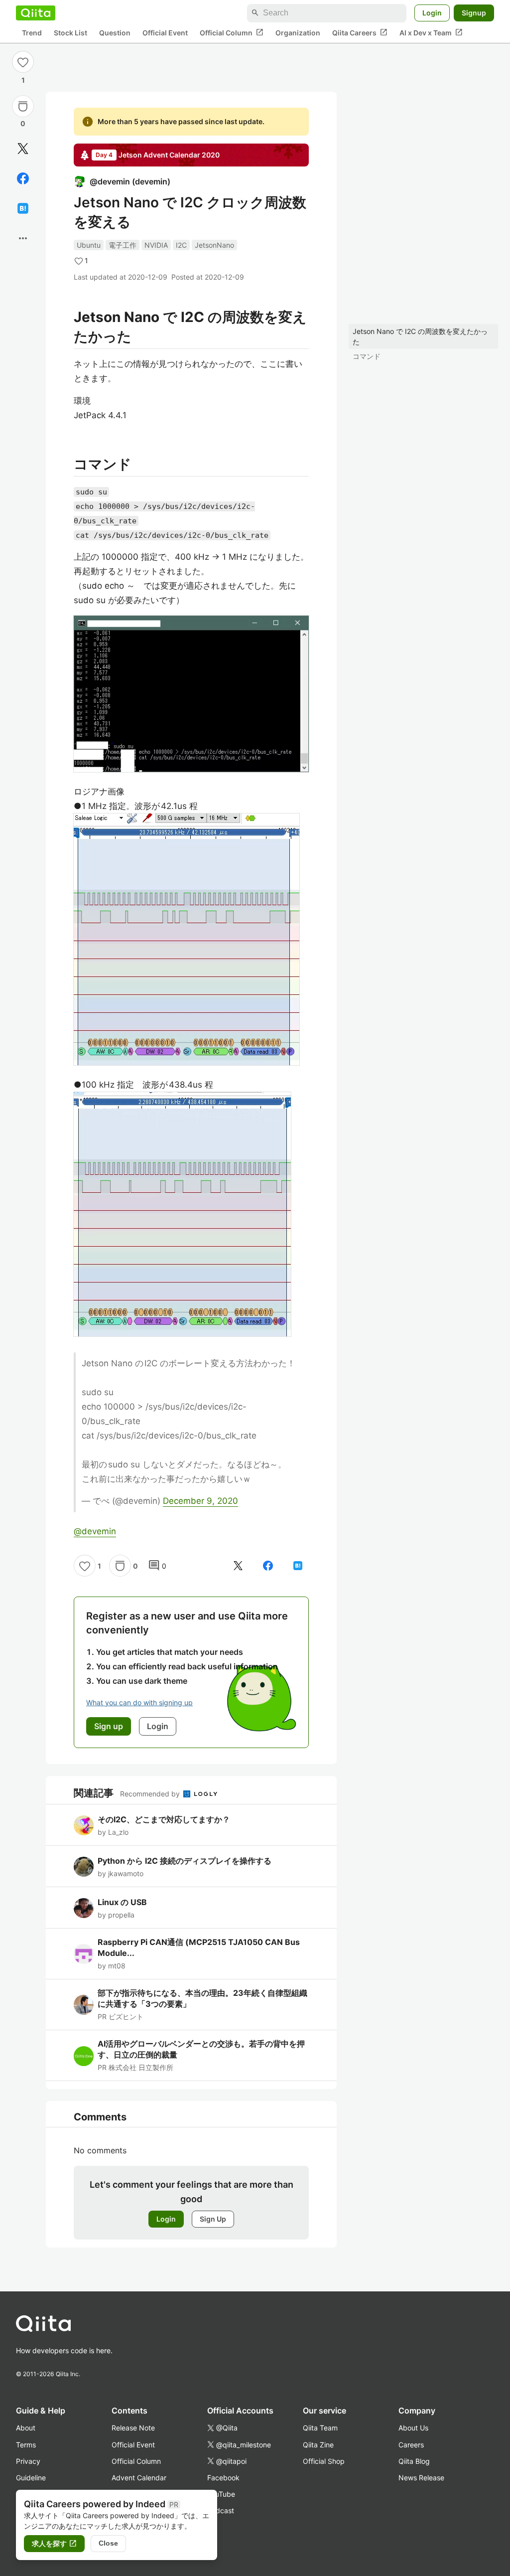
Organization (298, 33)
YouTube (221, 2494)
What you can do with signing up (139, 1702)
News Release (421, 2478)
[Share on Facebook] (23, 178)
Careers (411, 2445)
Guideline (31, 2478)
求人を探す (54, 2544)
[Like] (23, 62)
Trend (32, 33)
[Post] (23, 149)
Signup (474, 13)
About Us (413, 2428)
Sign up (109, 1726)
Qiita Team (320, 2428)
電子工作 (123, 245)
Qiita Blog (414, 2461)
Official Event (165, 33)
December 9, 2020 (200, 1501)
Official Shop (324, 2461)
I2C (181, 245)
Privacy (28, 2461)
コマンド (367, 356)
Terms (26, 2445)
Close (108, 2543)
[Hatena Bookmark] (23, 208)
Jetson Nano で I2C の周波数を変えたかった (420, 336)
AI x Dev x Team (431, 32)
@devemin (95, 1531)
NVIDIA (156, 245)
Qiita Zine (318, 2445)
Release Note (133, 2428)
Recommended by (151, 1794)
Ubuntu (89, 245)
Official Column (232, 32)
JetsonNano (214, 245)
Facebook (223, 2478)
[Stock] (23, 106)
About (26, 2428)
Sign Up (213, 2219)
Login (432, 13)
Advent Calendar (139, 2478)
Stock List (70, 33)
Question (115, 33)
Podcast (221, 2510)
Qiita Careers (360, 32)
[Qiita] (36, 13)
